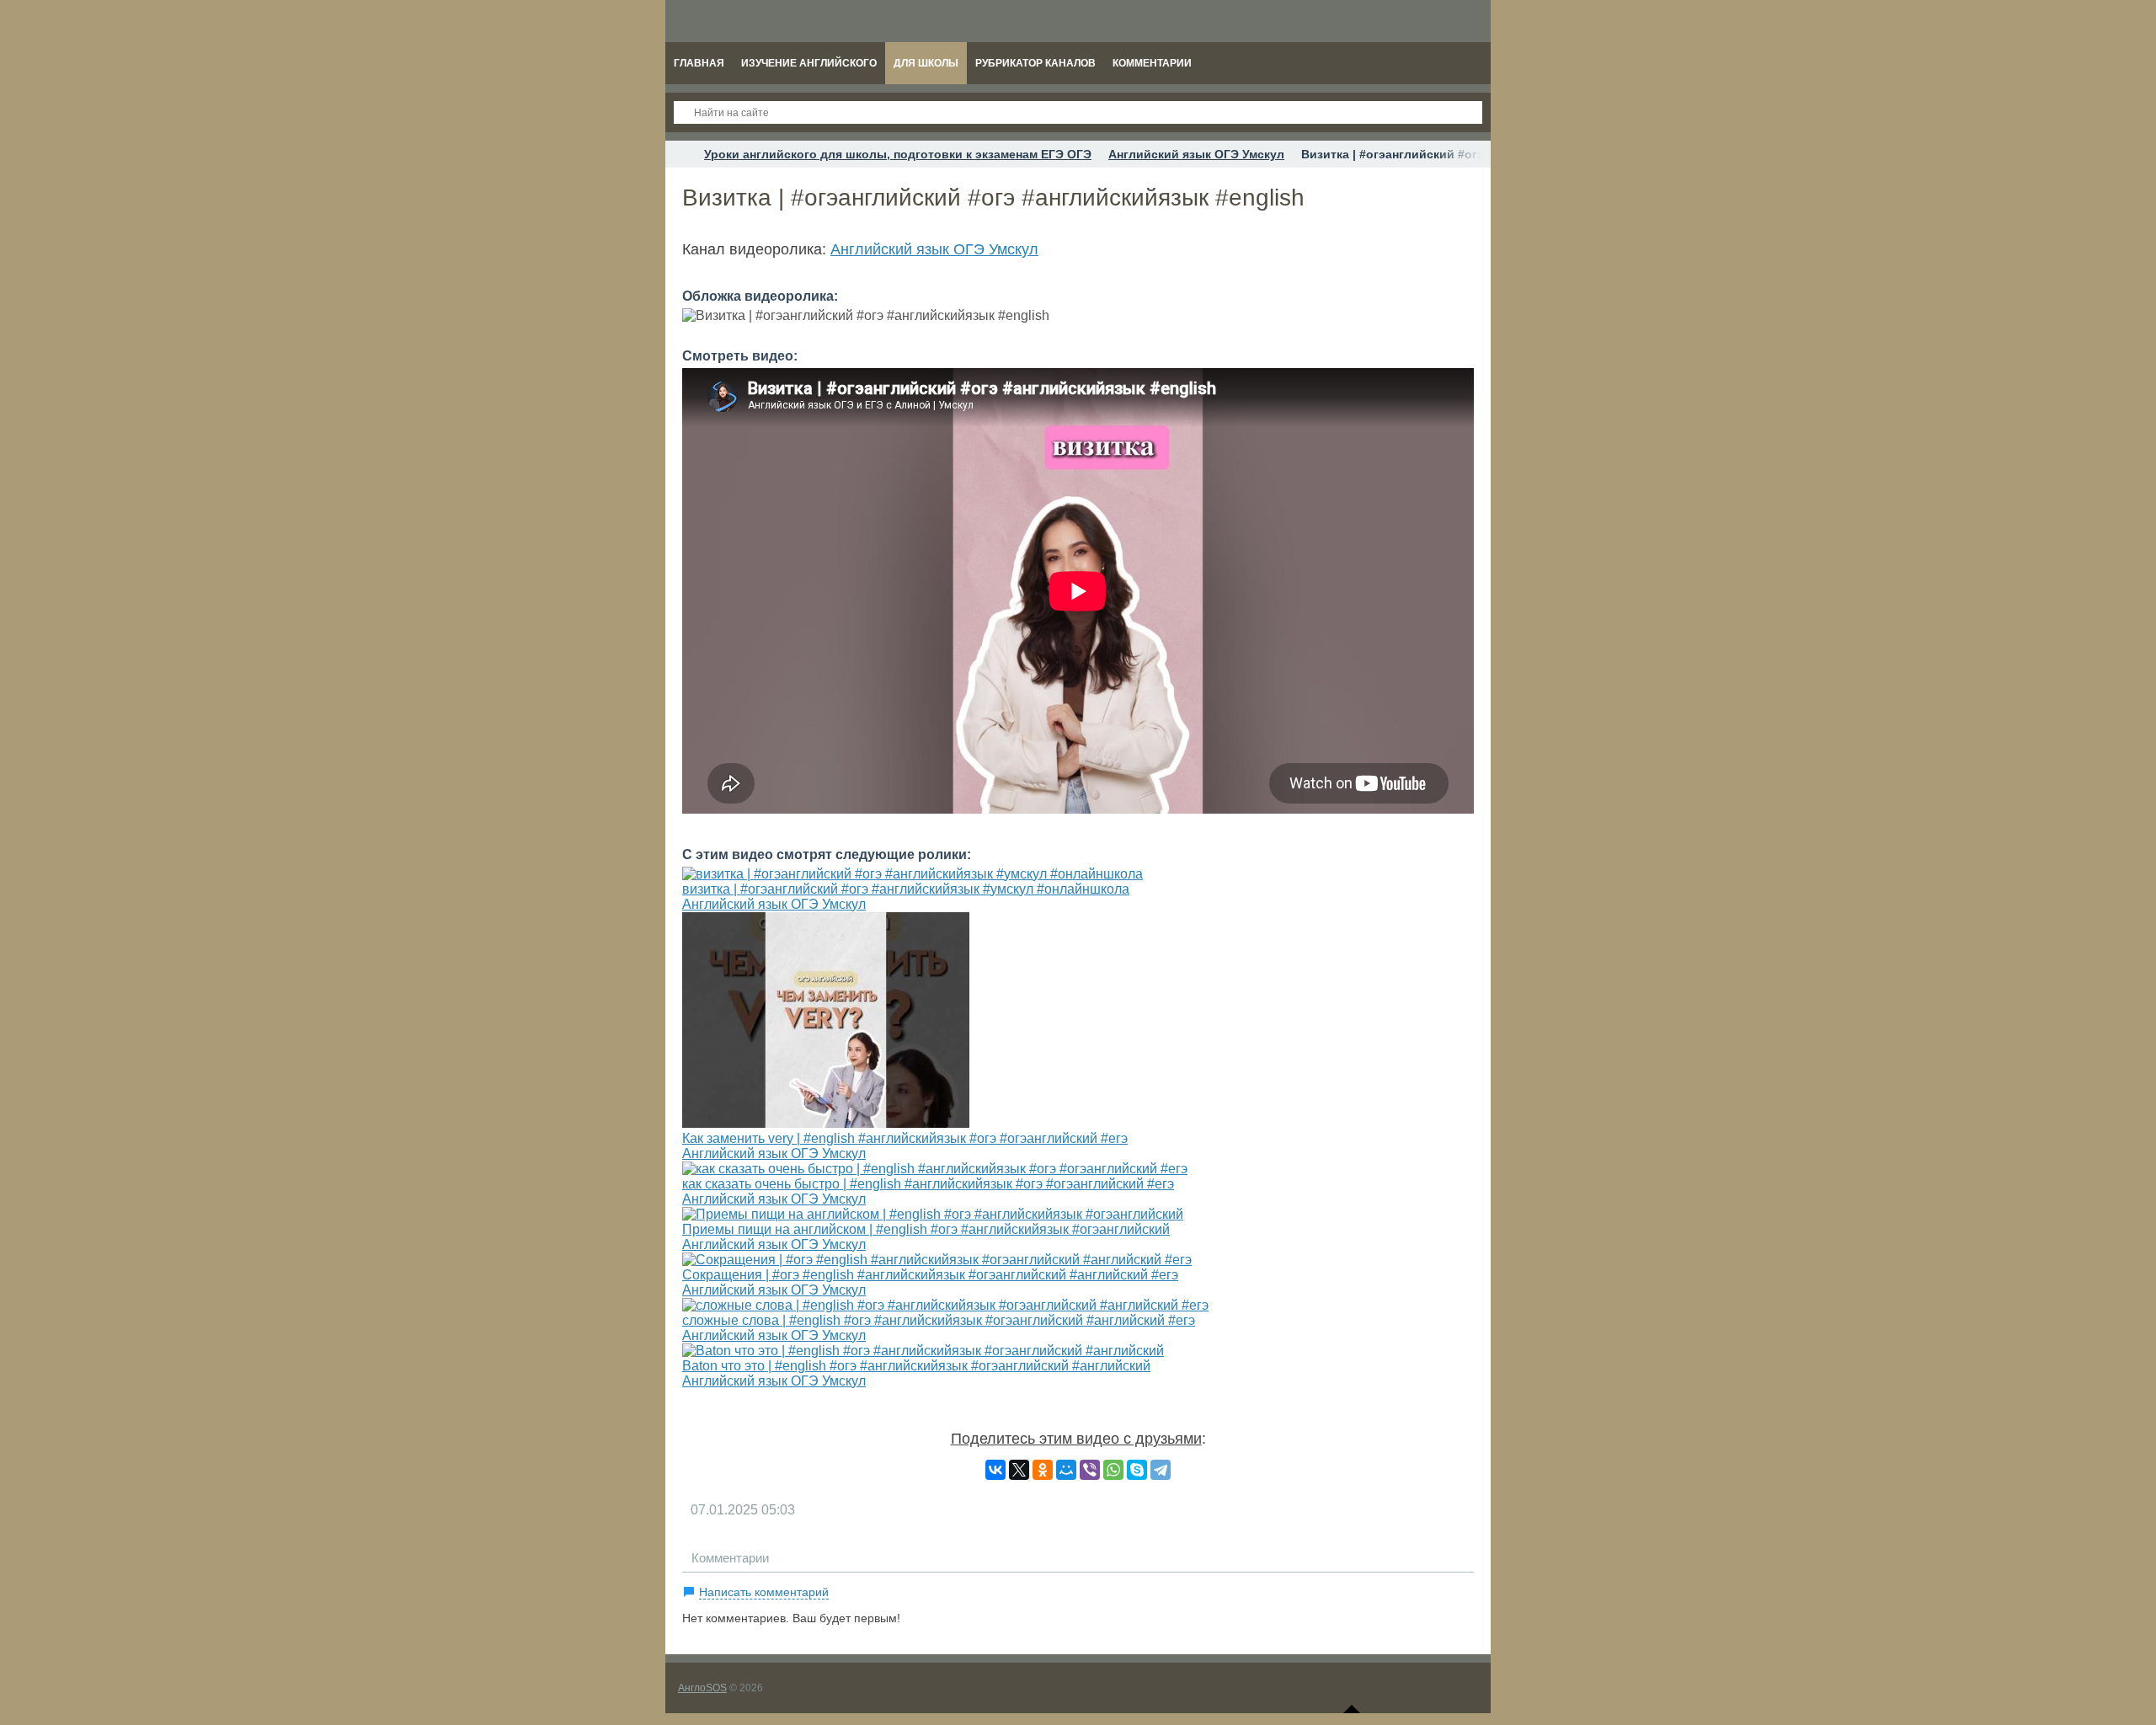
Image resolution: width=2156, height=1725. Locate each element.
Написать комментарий (764, 1592)
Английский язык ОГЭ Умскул (934, 249)
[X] (1019, 1470)
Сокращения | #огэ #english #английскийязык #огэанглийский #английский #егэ (930, 1275)
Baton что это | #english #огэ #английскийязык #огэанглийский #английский (916, 1366)
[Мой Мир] (1066, 1470)
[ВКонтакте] (995, 1470)
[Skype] (1137, 1470)
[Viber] (1090, 1470)
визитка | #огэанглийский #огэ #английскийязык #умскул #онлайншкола (906, 889)
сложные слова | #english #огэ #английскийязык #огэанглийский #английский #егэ (939, 1320)
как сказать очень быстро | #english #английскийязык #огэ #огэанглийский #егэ (928, 1184)
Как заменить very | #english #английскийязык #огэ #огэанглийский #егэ (905, 1138)
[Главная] (680, 154)
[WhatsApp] (1113, 1470)
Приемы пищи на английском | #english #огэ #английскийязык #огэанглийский (926, 1229)
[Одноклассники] (1043, 1470)
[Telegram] (1161, 1470)
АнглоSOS (702, 1688)
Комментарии (730, 1558)
